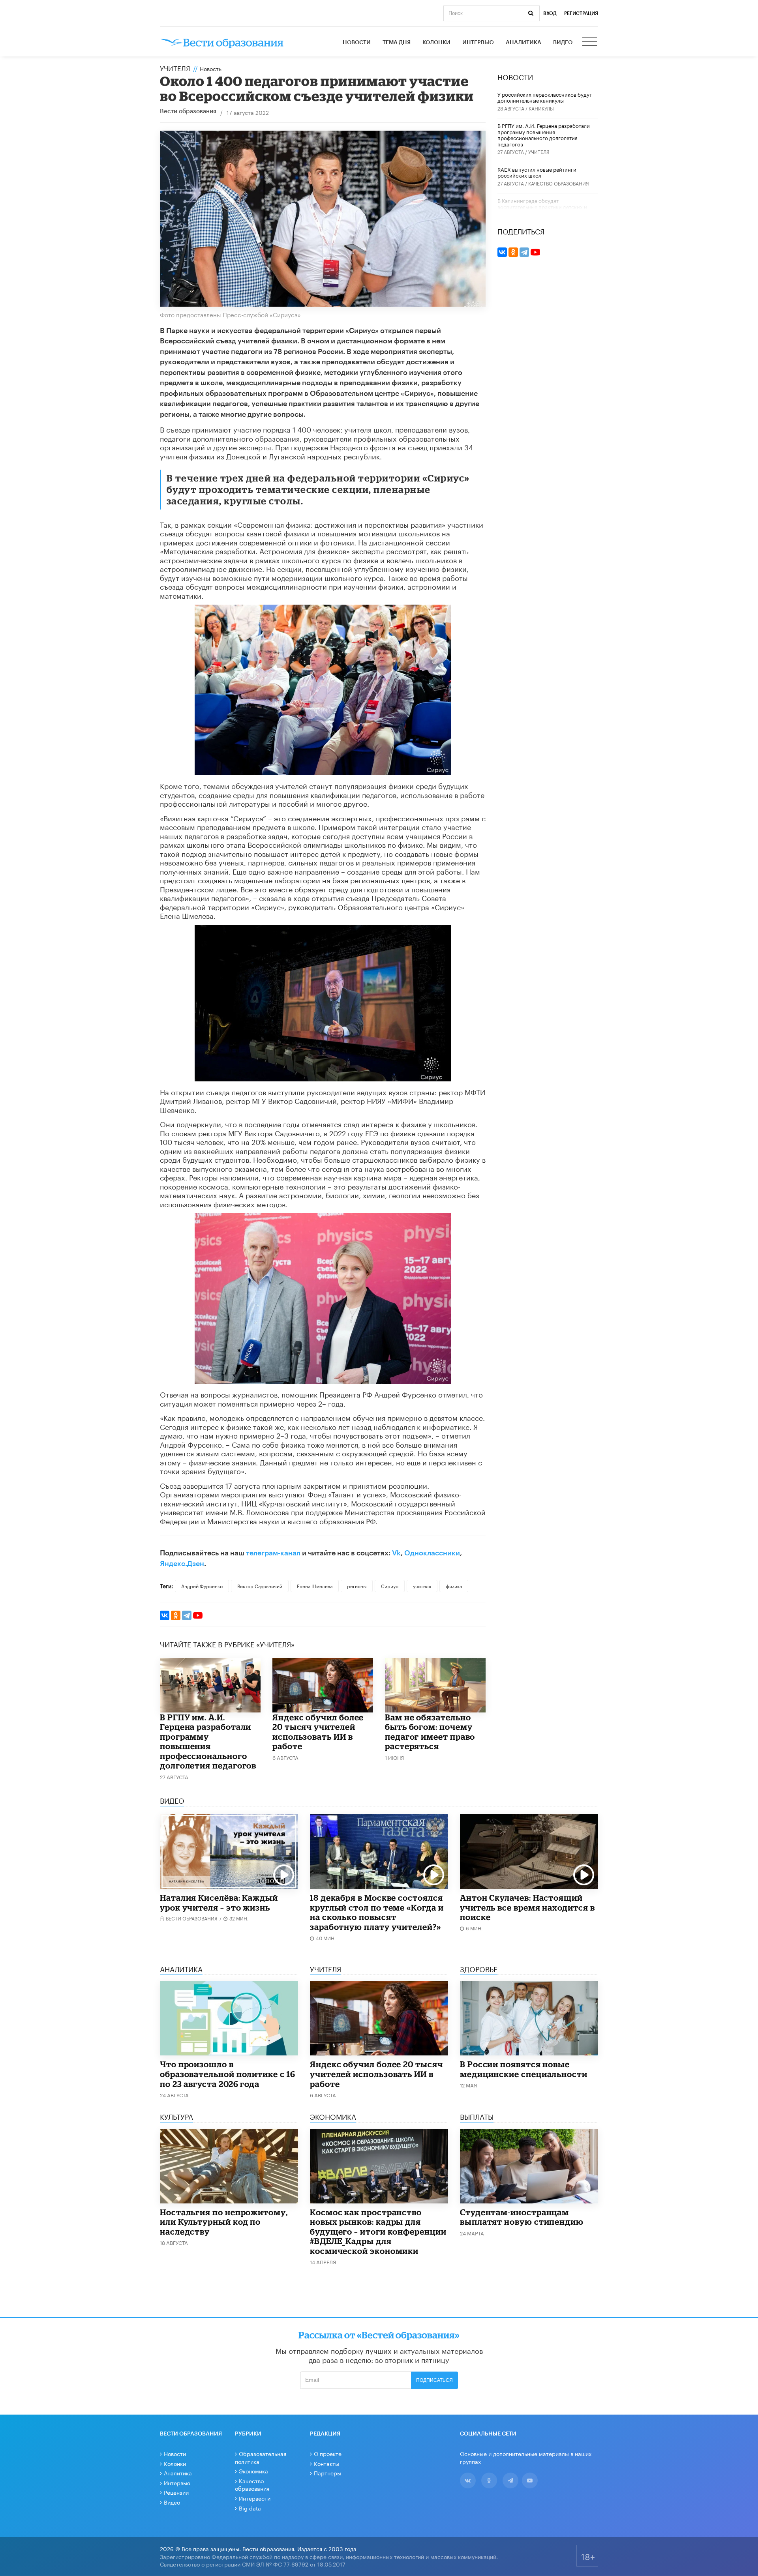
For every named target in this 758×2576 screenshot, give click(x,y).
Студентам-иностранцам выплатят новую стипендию (522, 2217)
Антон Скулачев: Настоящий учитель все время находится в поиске (527, 1907)
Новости (357, 43)
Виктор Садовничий (260, 1586)
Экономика (253, 2471)
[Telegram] (187, 1615)
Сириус (390, 1586)
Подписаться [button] (434, 2380)
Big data (250, 2508)
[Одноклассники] (176, 1615)
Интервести (255, 2498)
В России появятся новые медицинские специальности (524, 2069)
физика (454, 1586)
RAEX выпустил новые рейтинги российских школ (537, 172)
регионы (357, 1586)
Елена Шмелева (315, 1586)
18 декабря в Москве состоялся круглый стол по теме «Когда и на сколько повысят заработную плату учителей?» (377, 1912)
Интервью (478, 43)
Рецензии (176, 2492)
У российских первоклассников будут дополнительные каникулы (545, 97)
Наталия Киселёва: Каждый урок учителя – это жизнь (219, 1902)
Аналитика (523, 43)
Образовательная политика (261, 2457)
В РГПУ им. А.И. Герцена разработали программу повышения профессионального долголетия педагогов (208, 1741)
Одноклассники (432, 1553)
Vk (396, 1553)
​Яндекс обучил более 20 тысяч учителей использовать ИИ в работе (318, 1732)
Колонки (436, 43)
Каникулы (541, 108)
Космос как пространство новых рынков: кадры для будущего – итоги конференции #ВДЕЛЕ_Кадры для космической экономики (378, 2231)
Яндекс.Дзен (182, 1564)
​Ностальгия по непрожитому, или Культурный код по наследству (224, 2222)
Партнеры (327, 2473)
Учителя (175, 67)
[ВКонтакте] (165, 1615)
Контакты (326, 2463)
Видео (563, 43)
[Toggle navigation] (590, 43)
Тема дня (397, 43)
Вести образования (188, 111)
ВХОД (550, 13)
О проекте (328, 2453)
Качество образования (559, 183)
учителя (422, 1586)
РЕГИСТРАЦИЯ (581, 13)
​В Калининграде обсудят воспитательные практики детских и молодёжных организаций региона (542, 206)
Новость (211, 68)
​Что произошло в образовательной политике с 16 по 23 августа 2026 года (228, 2074)
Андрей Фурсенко (202, 1586)
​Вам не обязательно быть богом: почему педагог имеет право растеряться (430, 1732)
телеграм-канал (273, 1553)
